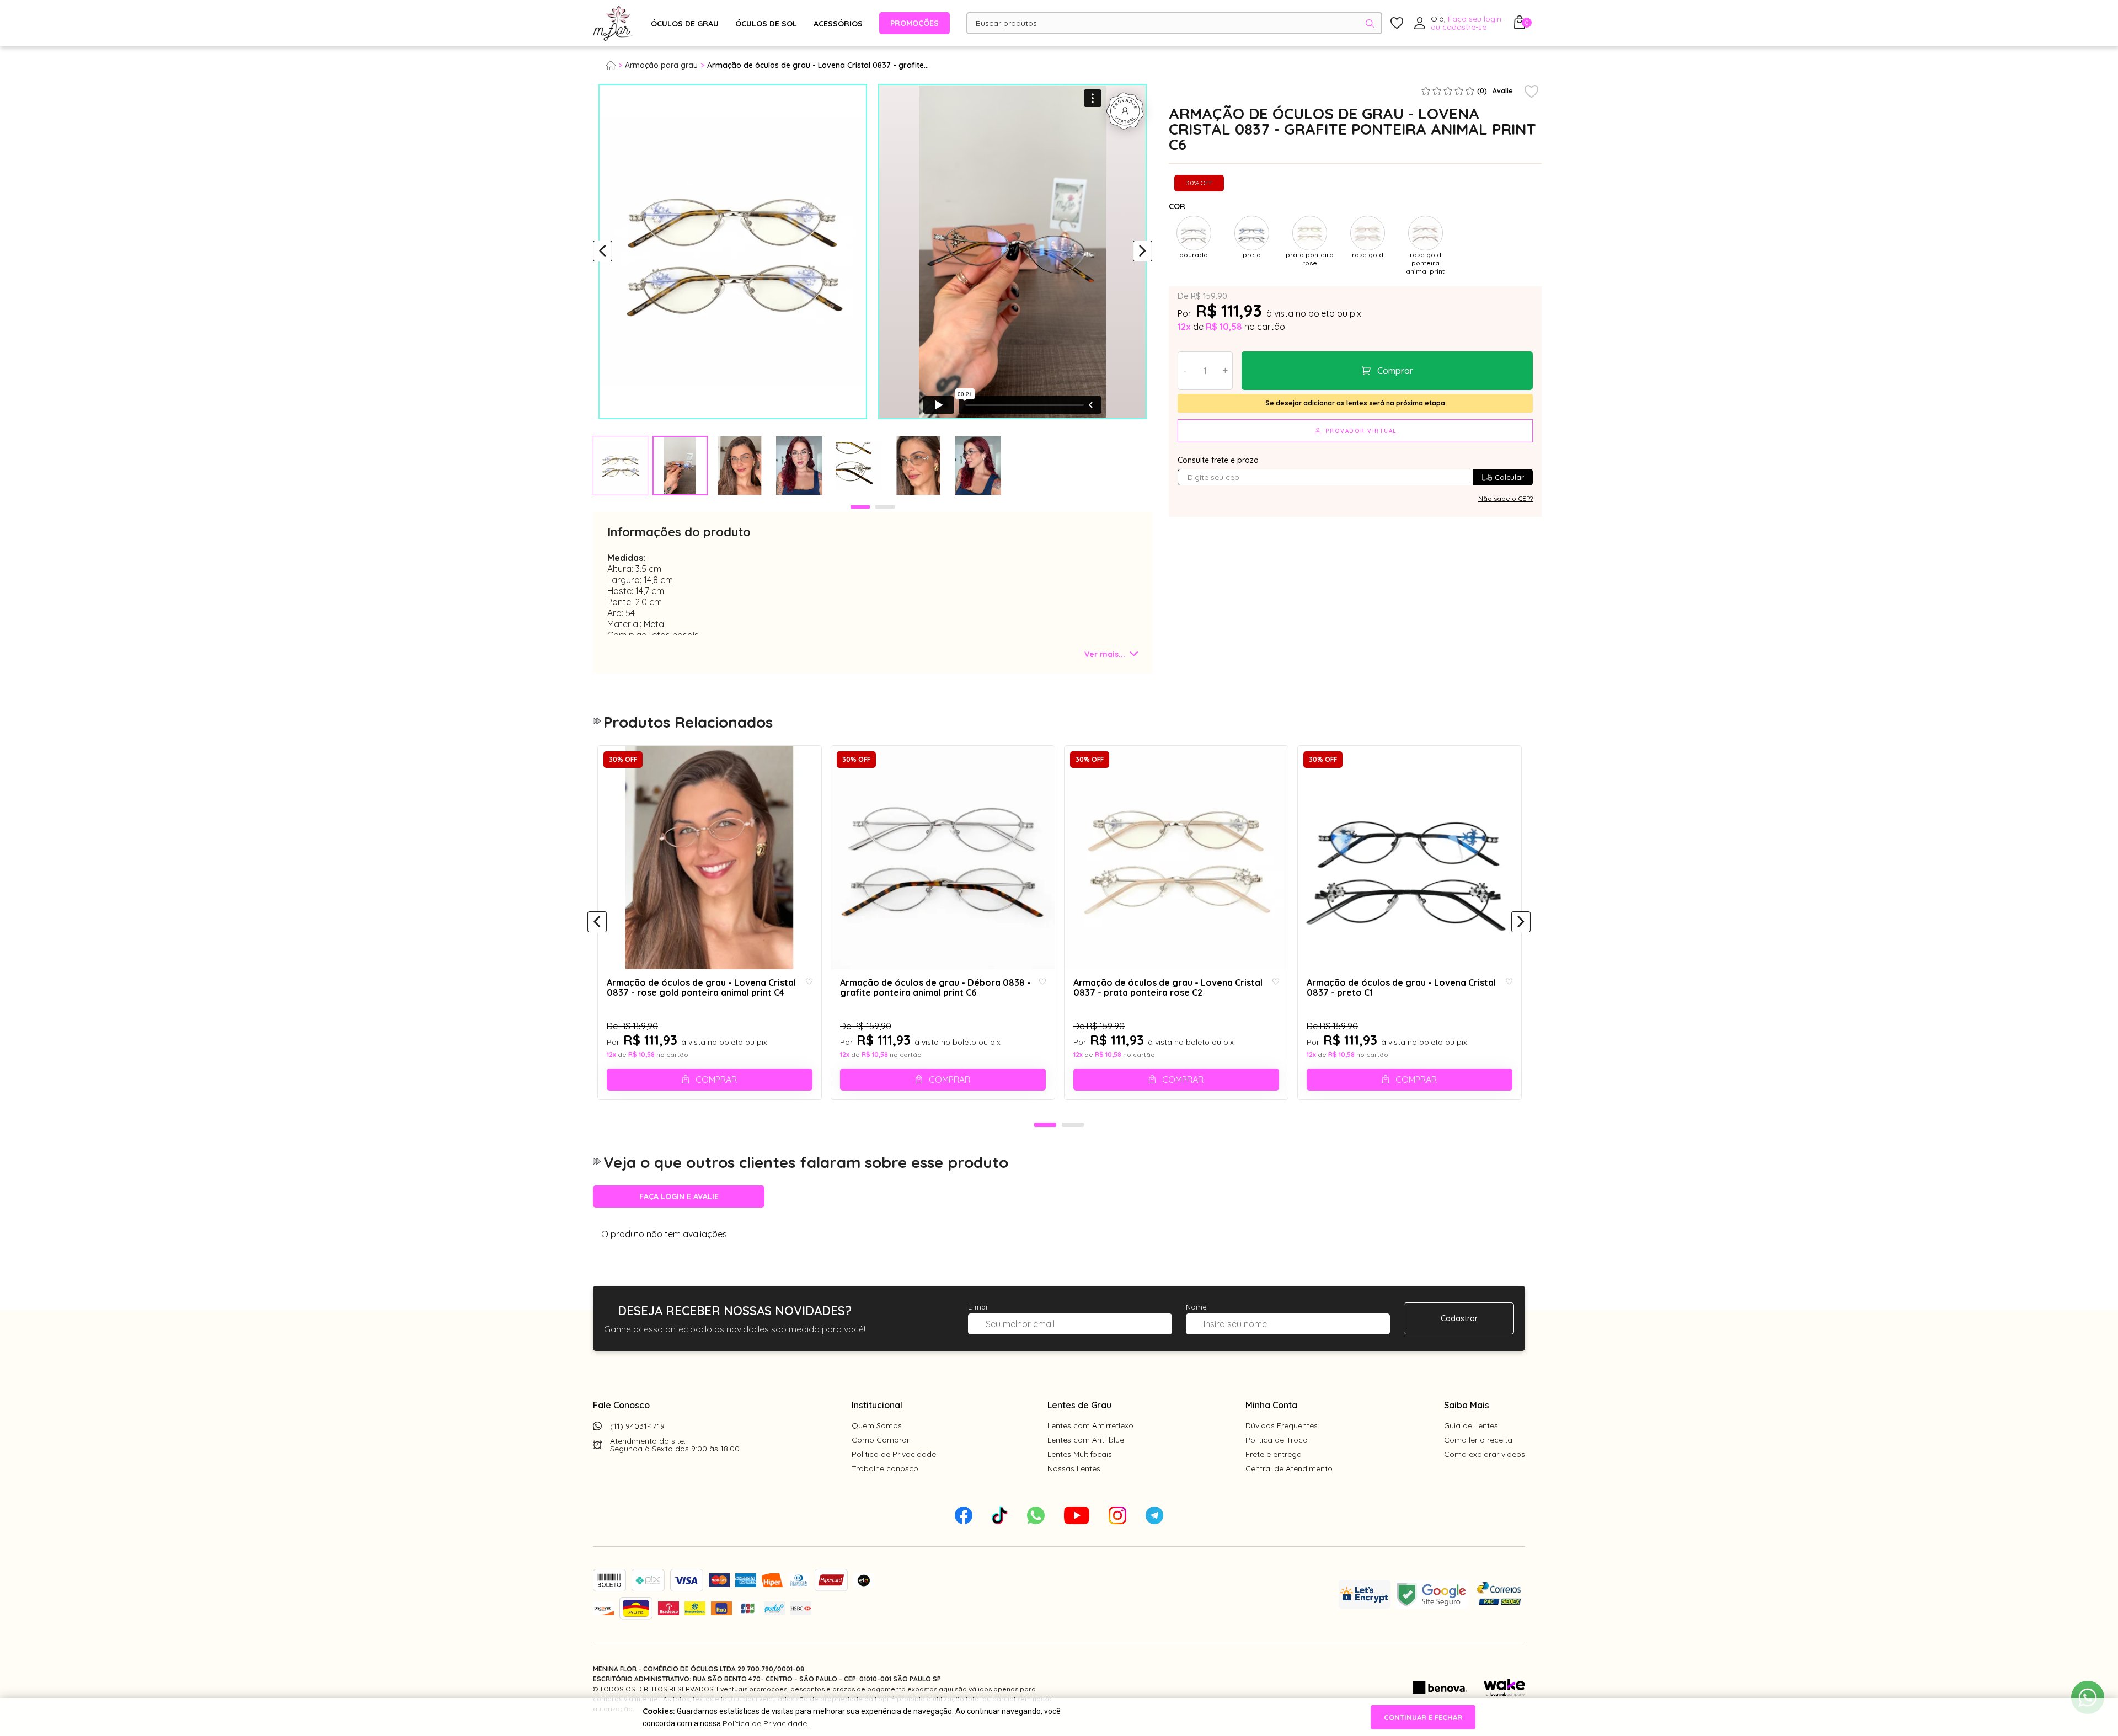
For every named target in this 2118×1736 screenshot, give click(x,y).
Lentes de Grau (1079, 1405)
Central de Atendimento (1289, 1468)
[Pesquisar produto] (1370, 23)
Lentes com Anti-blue (1086, 1440)
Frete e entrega (1274, 1454)
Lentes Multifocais (1080, 1454)
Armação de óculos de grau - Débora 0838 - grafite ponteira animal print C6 (935, 988)
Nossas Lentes (1074, 1468)
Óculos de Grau (685, 24)
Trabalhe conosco (885, 1468)
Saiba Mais (1467, 1405)
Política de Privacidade (894, 1454)
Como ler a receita (1478, 1440)
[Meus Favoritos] (1397, 23)
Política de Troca (1277, 1440)
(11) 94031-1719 (637, 1426)
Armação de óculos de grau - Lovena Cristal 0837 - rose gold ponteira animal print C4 (701, 988)
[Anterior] (597, 922)
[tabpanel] (621, 466)
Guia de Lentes (1471, 1425)
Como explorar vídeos (1485, 1454)
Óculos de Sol (766, 24)
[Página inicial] (616, 65)
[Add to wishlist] (1531, 92)
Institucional (877, 1405)
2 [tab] (885, 507)
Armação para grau (661, 65)
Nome (1196, 1307)
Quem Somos (877, 1425)
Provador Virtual (1361, 431)
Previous (603, 252)
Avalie (1503, 91)
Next (1143, 252)
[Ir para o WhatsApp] (2088, 1697)
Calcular (1509, 477)
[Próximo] (1521, 922)
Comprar (1395, 371)
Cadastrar (1459, 1318)
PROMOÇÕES (914, 23)
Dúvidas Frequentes (1282, 1425)
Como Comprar (881, 1440)
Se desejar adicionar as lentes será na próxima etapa (1355, 403)
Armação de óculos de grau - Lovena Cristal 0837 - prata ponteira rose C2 (1168, 988)
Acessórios (838, 24)
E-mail (978, 1307)
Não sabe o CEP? (1505, 498)
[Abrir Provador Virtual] (1125, 111)
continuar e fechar (1423, 1717)
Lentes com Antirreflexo (1090, 1425)
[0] (1520, 25)
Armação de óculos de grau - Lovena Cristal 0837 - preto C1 (1401, 988)
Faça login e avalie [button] (679, 1196)
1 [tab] (860, 507)
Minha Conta (1271, 1405)
